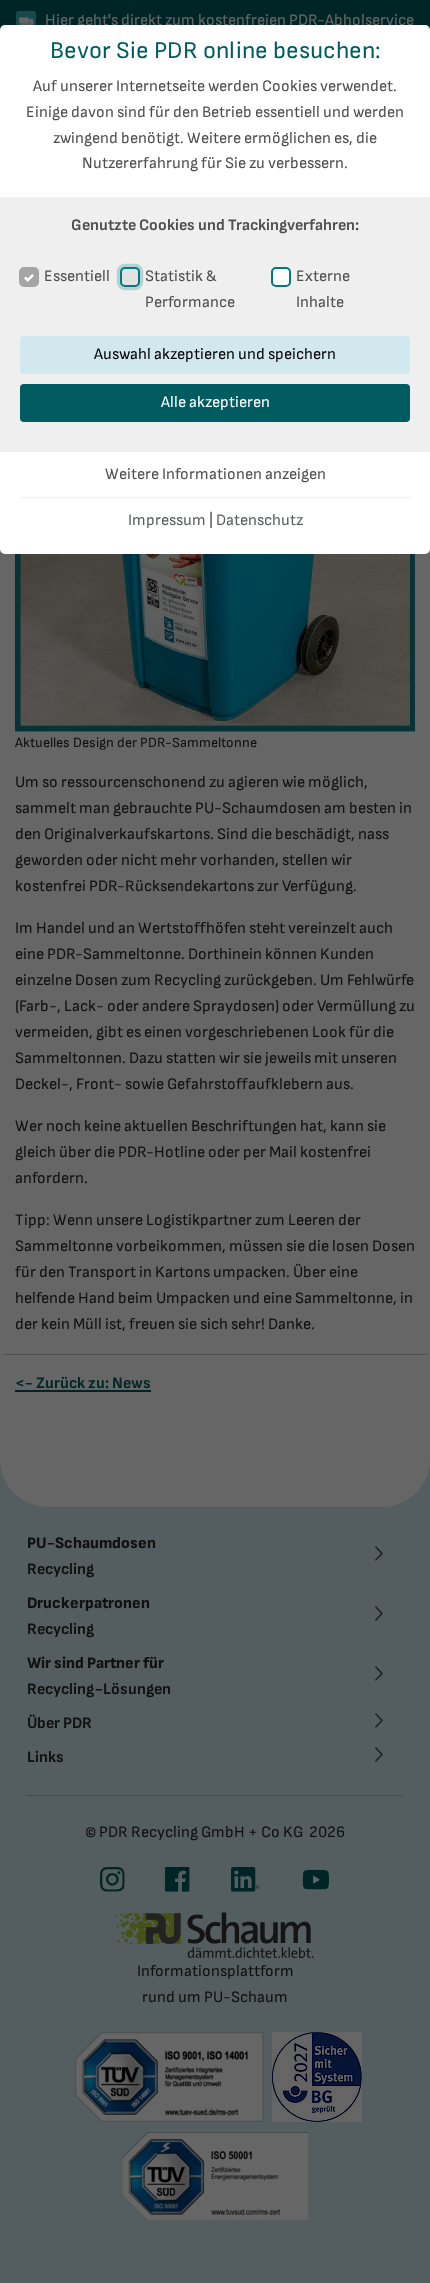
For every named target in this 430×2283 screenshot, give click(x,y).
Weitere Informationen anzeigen (215, 474)
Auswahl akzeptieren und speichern (215, 354)
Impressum (167, 520)
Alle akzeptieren (215, 402)
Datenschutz (259, 520)
